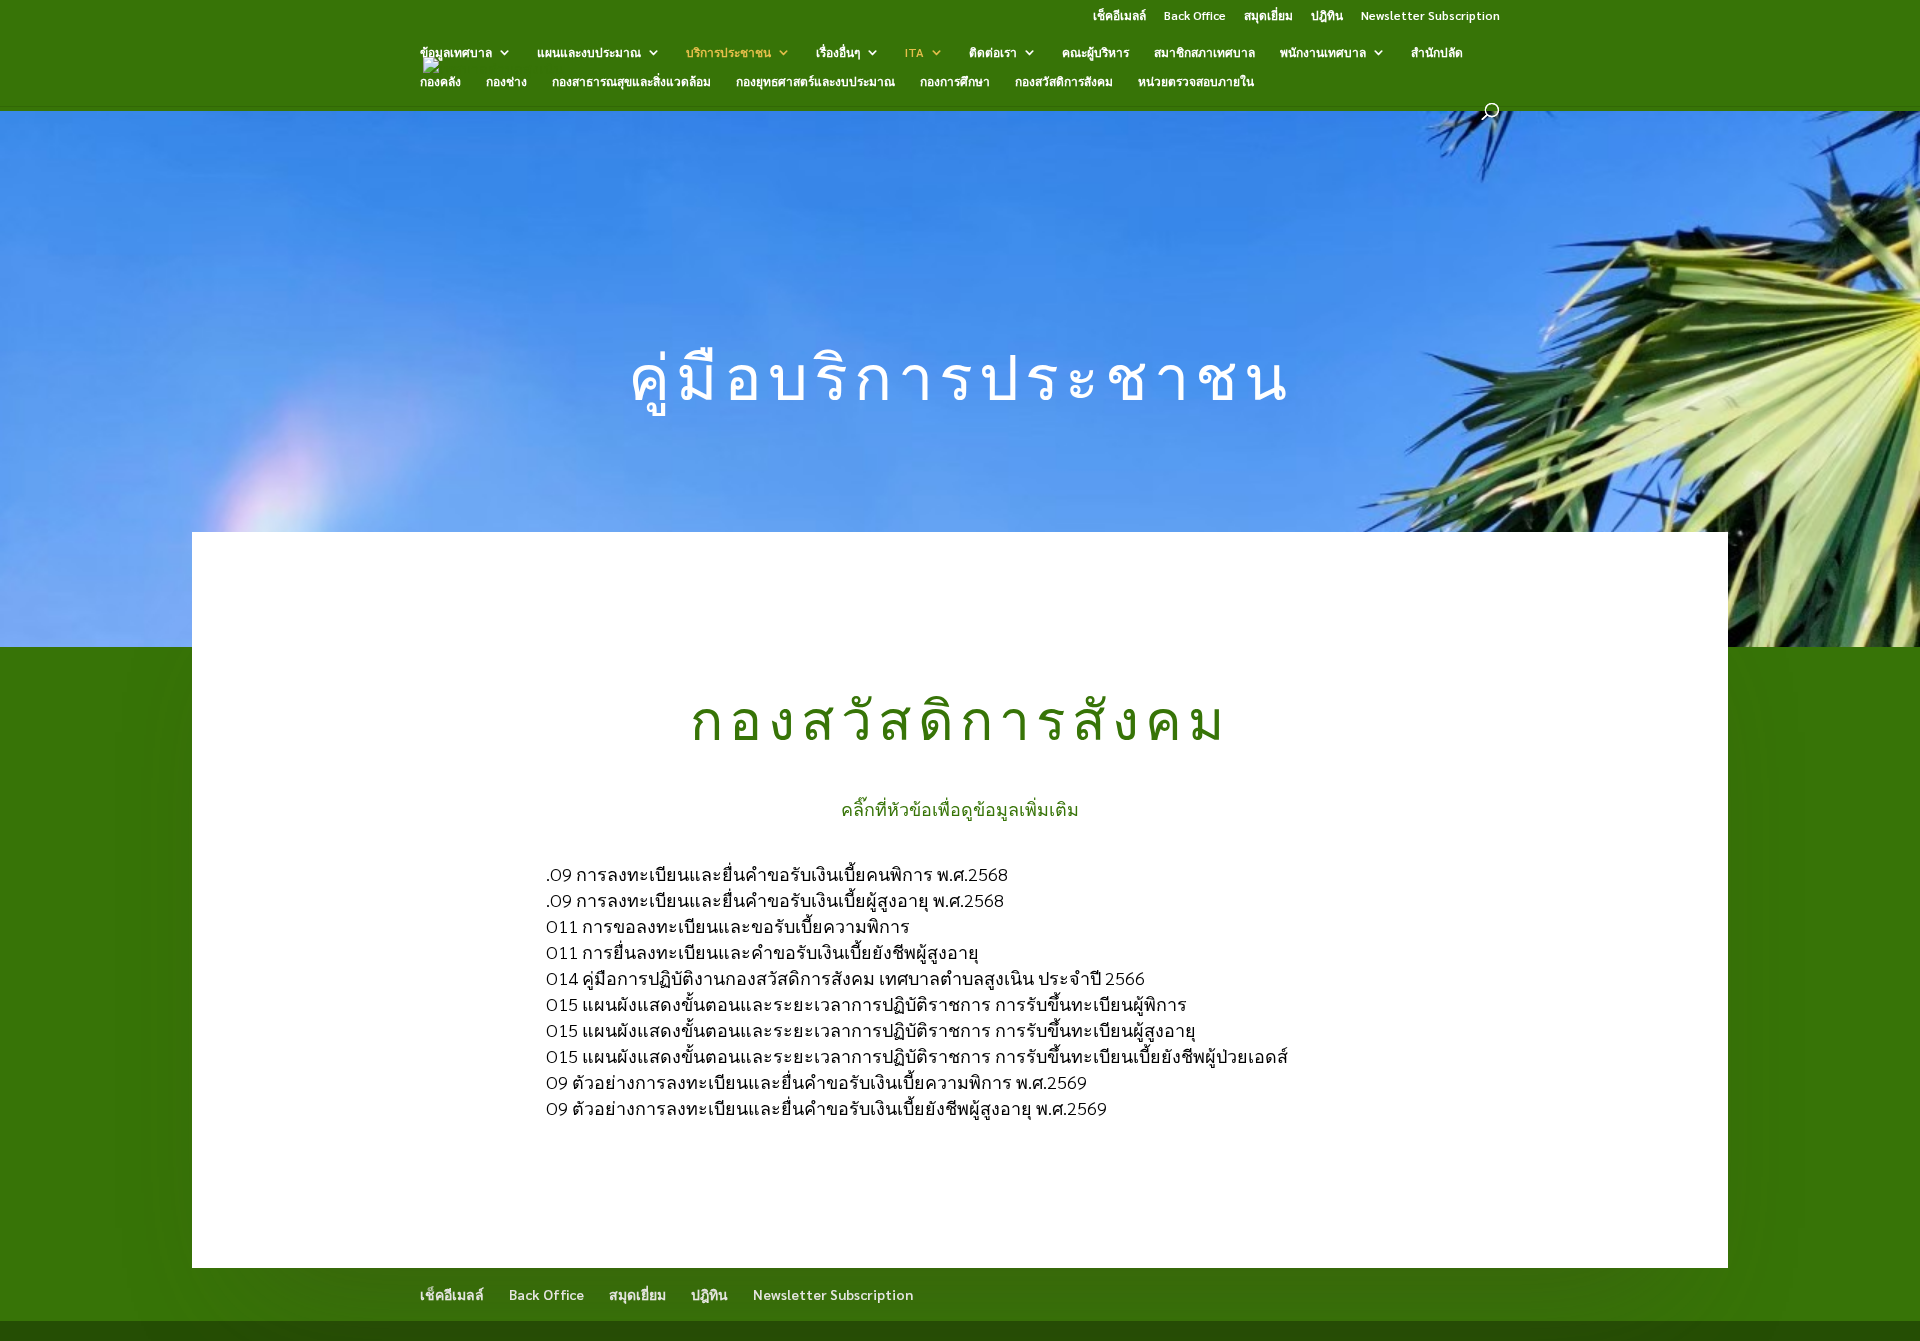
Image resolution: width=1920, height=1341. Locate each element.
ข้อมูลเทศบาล (456, 52)
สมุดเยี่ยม (1268, 16)
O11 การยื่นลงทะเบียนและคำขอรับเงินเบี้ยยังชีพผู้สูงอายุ (762, 951)
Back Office (1195, 16)
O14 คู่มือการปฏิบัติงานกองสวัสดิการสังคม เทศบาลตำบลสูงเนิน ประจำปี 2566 (845, 977)
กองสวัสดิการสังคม (1064, 81)
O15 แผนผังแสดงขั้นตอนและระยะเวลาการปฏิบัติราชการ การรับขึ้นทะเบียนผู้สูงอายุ (871, 1029)
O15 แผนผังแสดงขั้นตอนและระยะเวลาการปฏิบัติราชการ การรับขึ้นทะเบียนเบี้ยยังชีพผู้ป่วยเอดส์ (917, 1055)
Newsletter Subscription (1430, 16)
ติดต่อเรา (993, 52)
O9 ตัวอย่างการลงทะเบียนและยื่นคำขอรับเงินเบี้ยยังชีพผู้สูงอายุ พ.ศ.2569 (826, 1107)
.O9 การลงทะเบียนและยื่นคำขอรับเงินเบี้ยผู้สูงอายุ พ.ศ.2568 (775, 899)
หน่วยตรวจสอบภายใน (1196, 81)
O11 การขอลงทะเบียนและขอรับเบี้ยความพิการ (728, 925)
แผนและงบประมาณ (589, 52)
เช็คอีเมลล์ (1119, 16)
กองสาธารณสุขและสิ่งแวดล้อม (631, 81)
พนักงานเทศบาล (1323, 52)
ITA (914, 52)
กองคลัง (440, 81)
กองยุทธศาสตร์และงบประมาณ (815, 81)
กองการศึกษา (955, 81)
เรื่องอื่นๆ (838, 52)
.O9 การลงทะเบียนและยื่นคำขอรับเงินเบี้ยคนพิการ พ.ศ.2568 (777, 873)
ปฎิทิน (1327, 16)
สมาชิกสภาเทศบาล (1204, 52)
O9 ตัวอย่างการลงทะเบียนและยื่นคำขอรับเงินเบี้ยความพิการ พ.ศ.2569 (816, 1081)
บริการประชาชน (728, 52)
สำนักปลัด (1437, 52)
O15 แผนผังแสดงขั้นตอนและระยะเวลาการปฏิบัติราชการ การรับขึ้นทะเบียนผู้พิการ (866, 1003)
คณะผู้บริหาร (1095, 52)
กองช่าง (506, 81)
